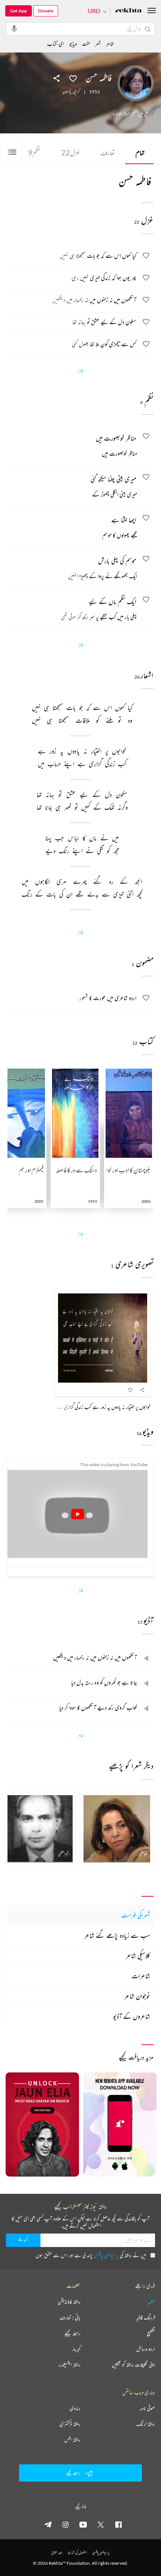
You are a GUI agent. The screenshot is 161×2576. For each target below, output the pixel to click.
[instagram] (66, 2524)
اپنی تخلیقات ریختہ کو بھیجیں (133, 2365)
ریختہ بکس (72, 2440)
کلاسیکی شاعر (138, 1956)
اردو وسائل (146, 2349)
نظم (34, 152)
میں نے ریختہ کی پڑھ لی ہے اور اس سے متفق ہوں (91, 2255)
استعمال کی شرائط (77, 2553)
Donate (46, 11)
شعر (98, 44)
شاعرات (141, 1976)
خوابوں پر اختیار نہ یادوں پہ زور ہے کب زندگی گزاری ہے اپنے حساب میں (89, 1407)
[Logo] (128, 11)
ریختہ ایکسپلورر (69, 2365)
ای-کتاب (56, 44)
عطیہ (151, 2302)
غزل (71, 152)
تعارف (108, 152)
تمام (140, 152)
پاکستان (67, 92)
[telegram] (48, 2524)
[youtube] (83, 2524)
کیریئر (76, 2349)
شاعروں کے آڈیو (132, 2016)
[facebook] (118, 2524)
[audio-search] (14, 28)
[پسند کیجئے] (73, 78)
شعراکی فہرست (136, 1915)
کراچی (76, 92)
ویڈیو (73, 44)
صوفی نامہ (147, 2408)
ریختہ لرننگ (146, 2424)
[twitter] (101, 2524)
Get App (19, 11)
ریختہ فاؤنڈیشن (69, 2302)
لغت (86, 44)
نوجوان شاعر (137, 1996)
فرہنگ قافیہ (146, 2317)
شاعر (110, 44)
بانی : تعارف (70, 2317)
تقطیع (151, 2333)
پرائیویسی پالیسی (106, 2255)
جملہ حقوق (57, 2553)
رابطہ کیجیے (72, 2333)
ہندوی (75, 2408)
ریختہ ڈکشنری (70, 2424)
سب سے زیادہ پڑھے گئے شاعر (117, 1935)
